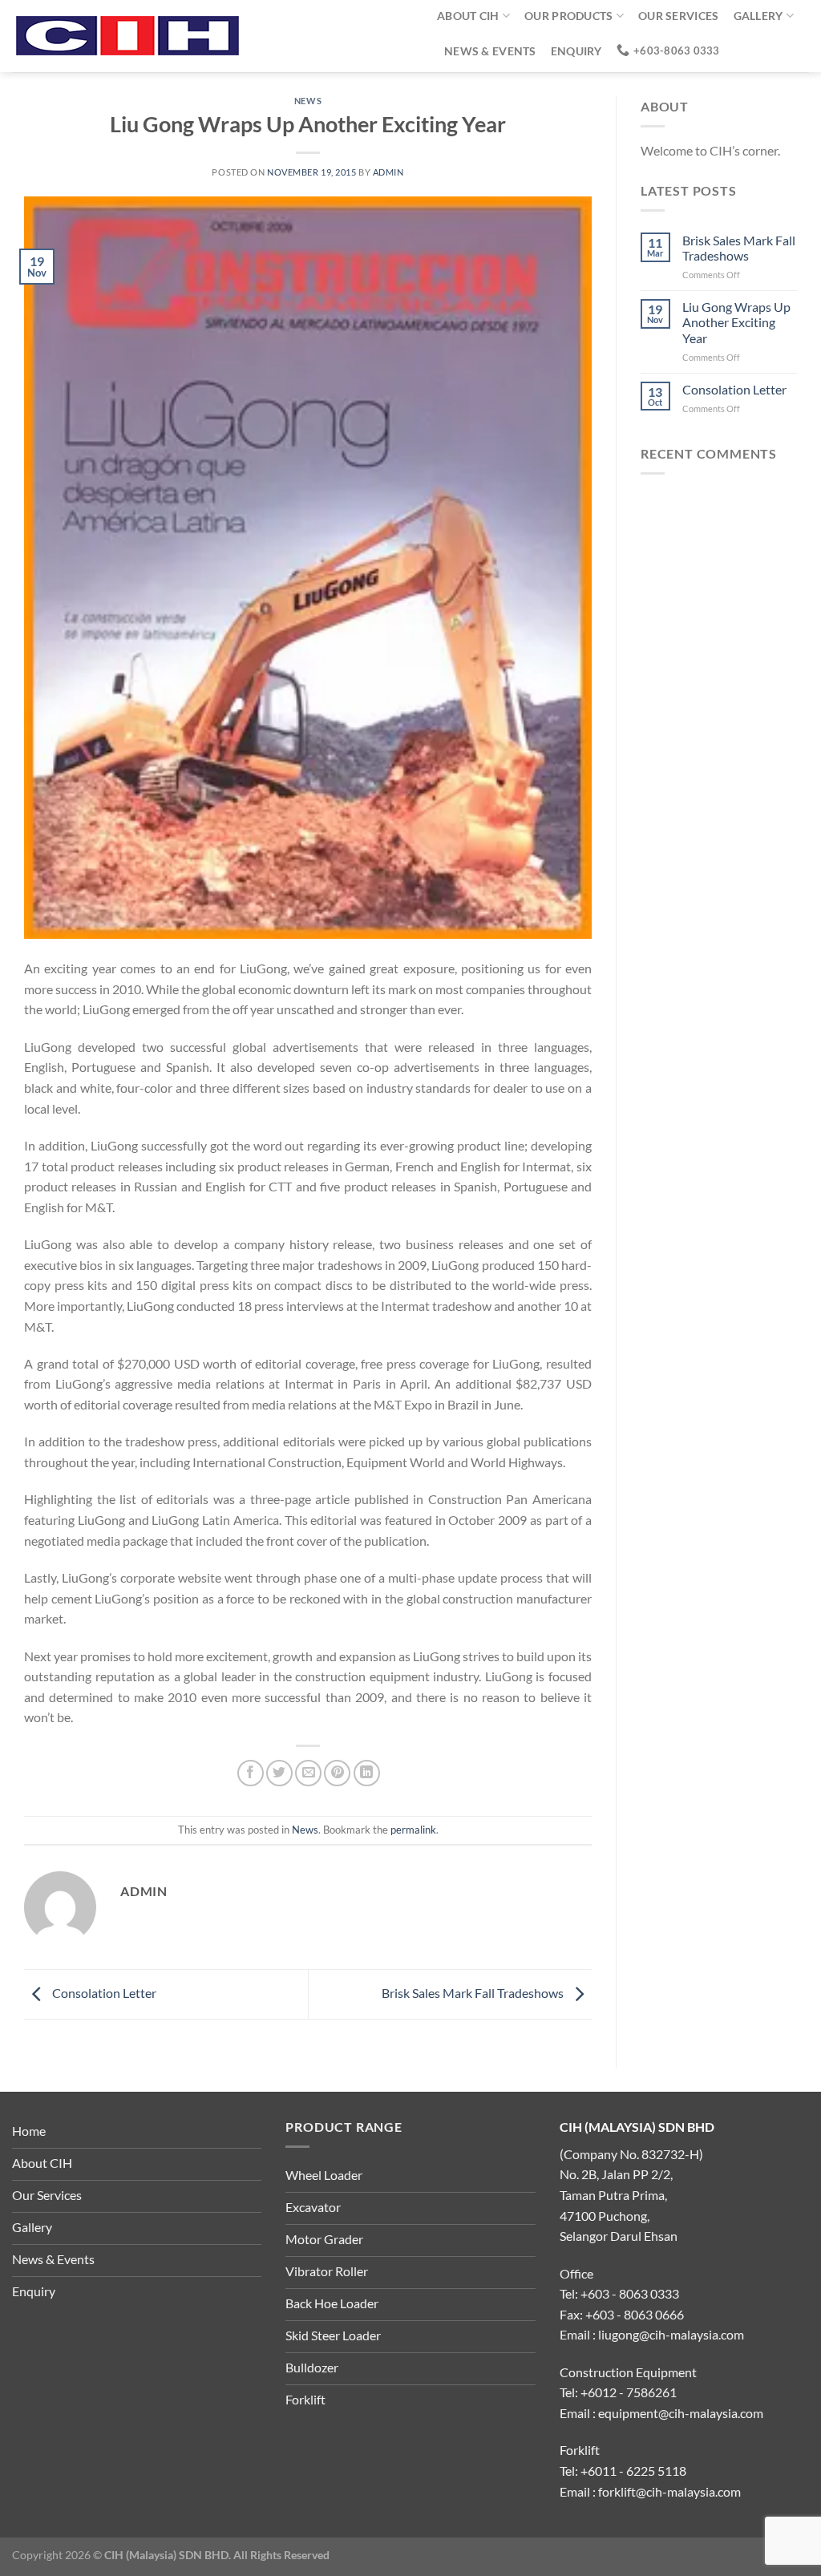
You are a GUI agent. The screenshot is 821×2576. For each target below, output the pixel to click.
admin (388, 172)
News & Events (490, 51)
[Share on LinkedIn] (367, 1773)
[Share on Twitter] (279, 1773)
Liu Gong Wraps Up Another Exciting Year (736, 322)
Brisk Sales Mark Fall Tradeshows (474, 1993)
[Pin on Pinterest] (337, 1773)
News (308, 101)
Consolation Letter (103, 1993)
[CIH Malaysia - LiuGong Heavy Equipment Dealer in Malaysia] (212, 36)
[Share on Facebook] (251, 1773)
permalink (413, 1830)
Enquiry (576, 51)
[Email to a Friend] (308, 1773)
